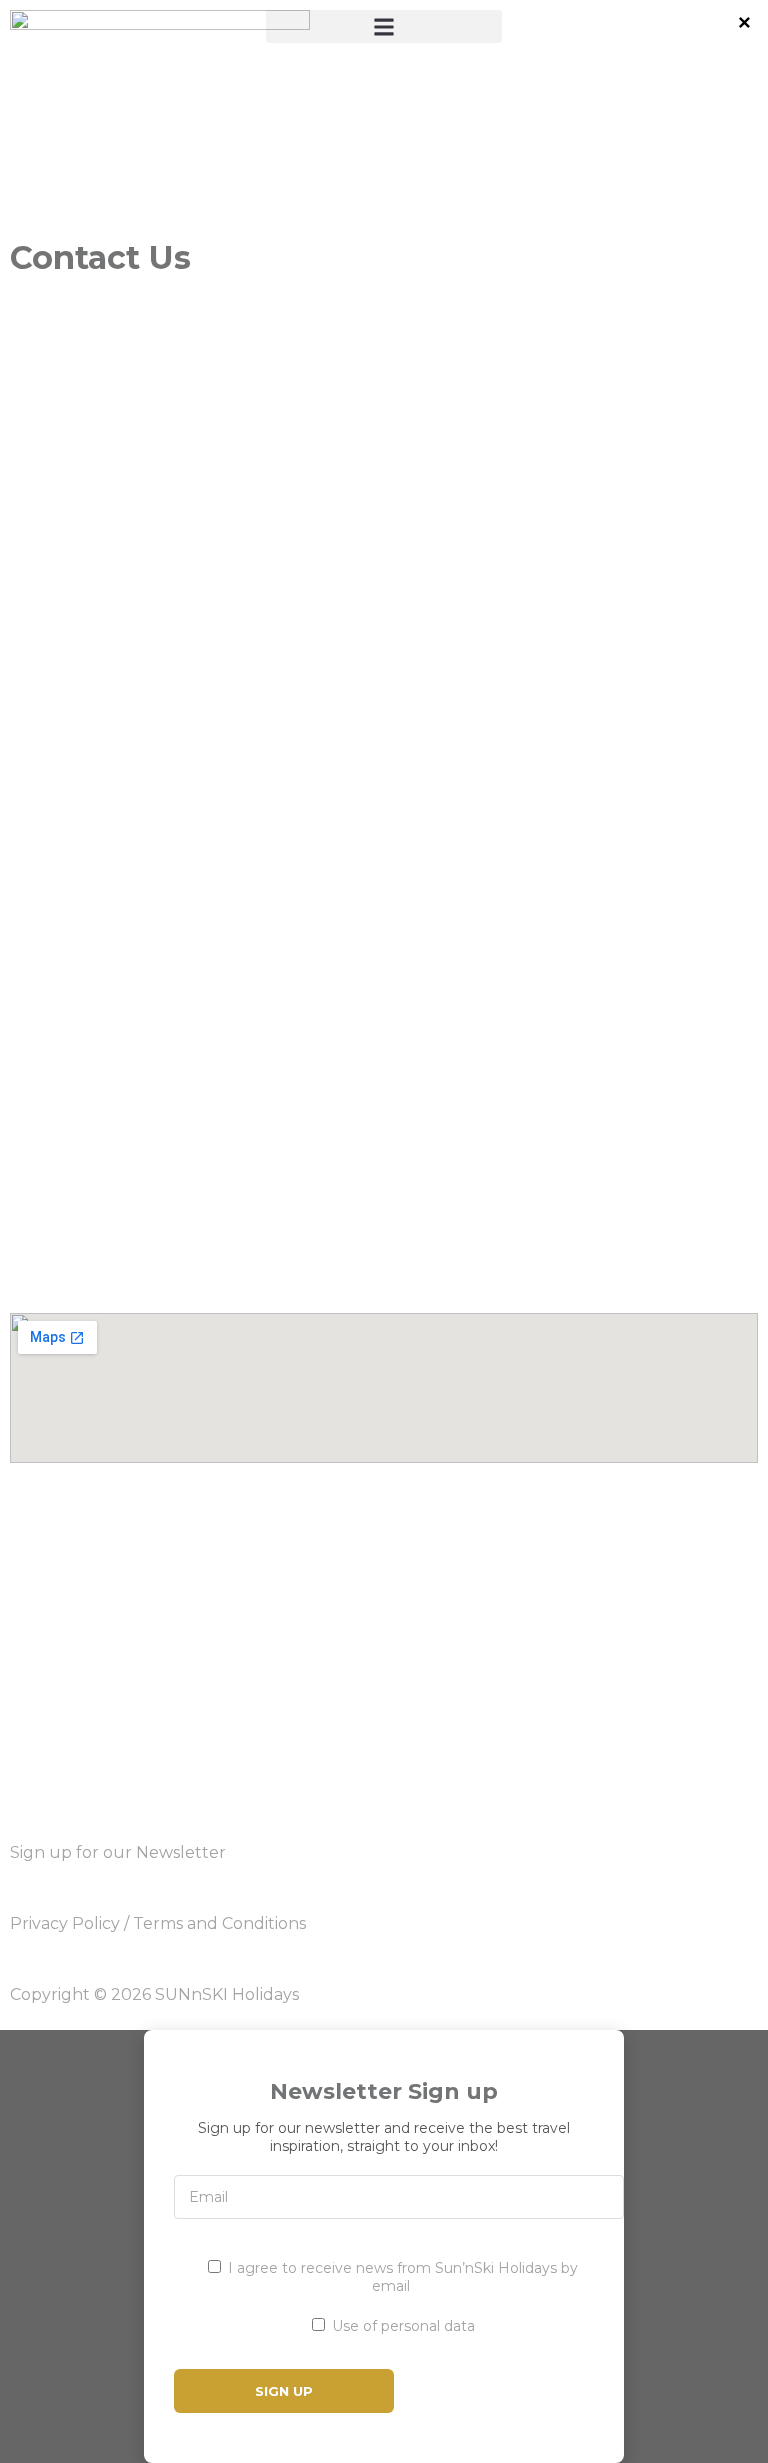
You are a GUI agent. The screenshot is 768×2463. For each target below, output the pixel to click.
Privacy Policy (65, 1923)
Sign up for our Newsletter (118, 1852)
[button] (384, 26)
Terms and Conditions (219, 1923)
